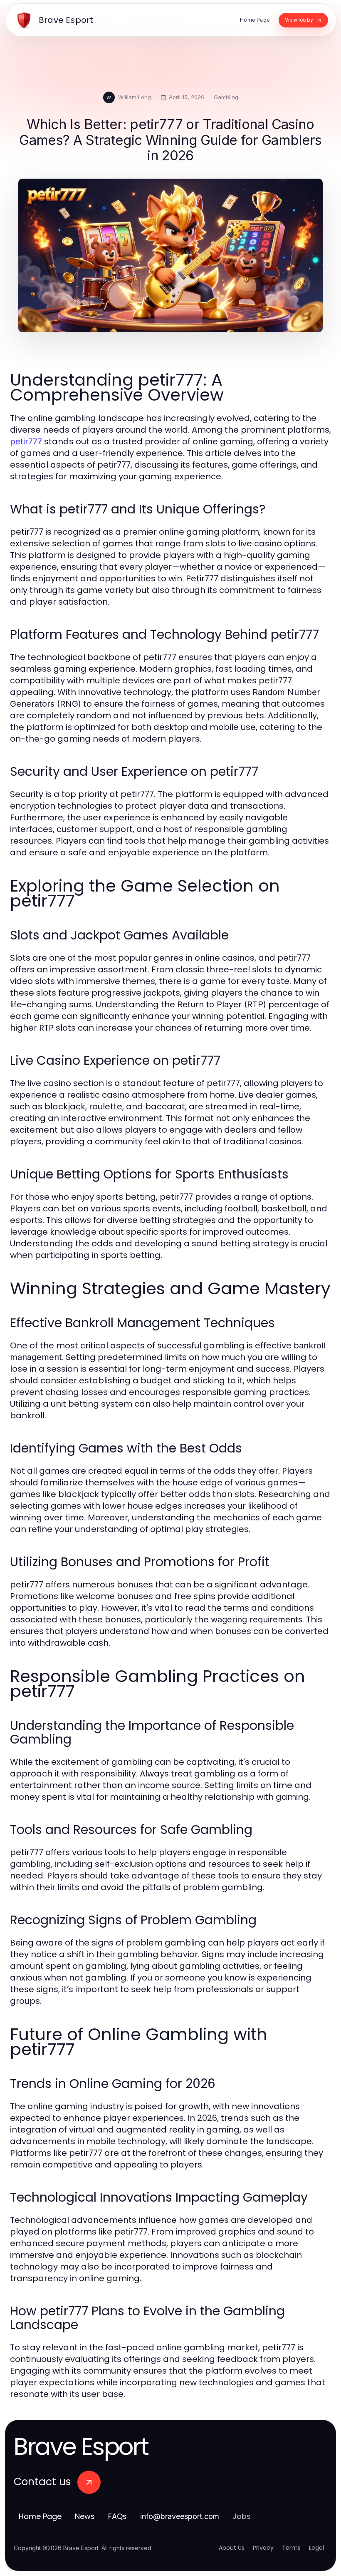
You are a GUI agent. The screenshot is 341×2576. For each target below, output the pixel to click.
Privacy (263, 2548)
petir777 (26, 441)
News (85, 2516)
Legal (316, 2548)
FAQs (117, 2516)
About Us (232, 2548)
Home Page (40, 2516)
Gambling (226, 97)
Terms (291, 2548)
